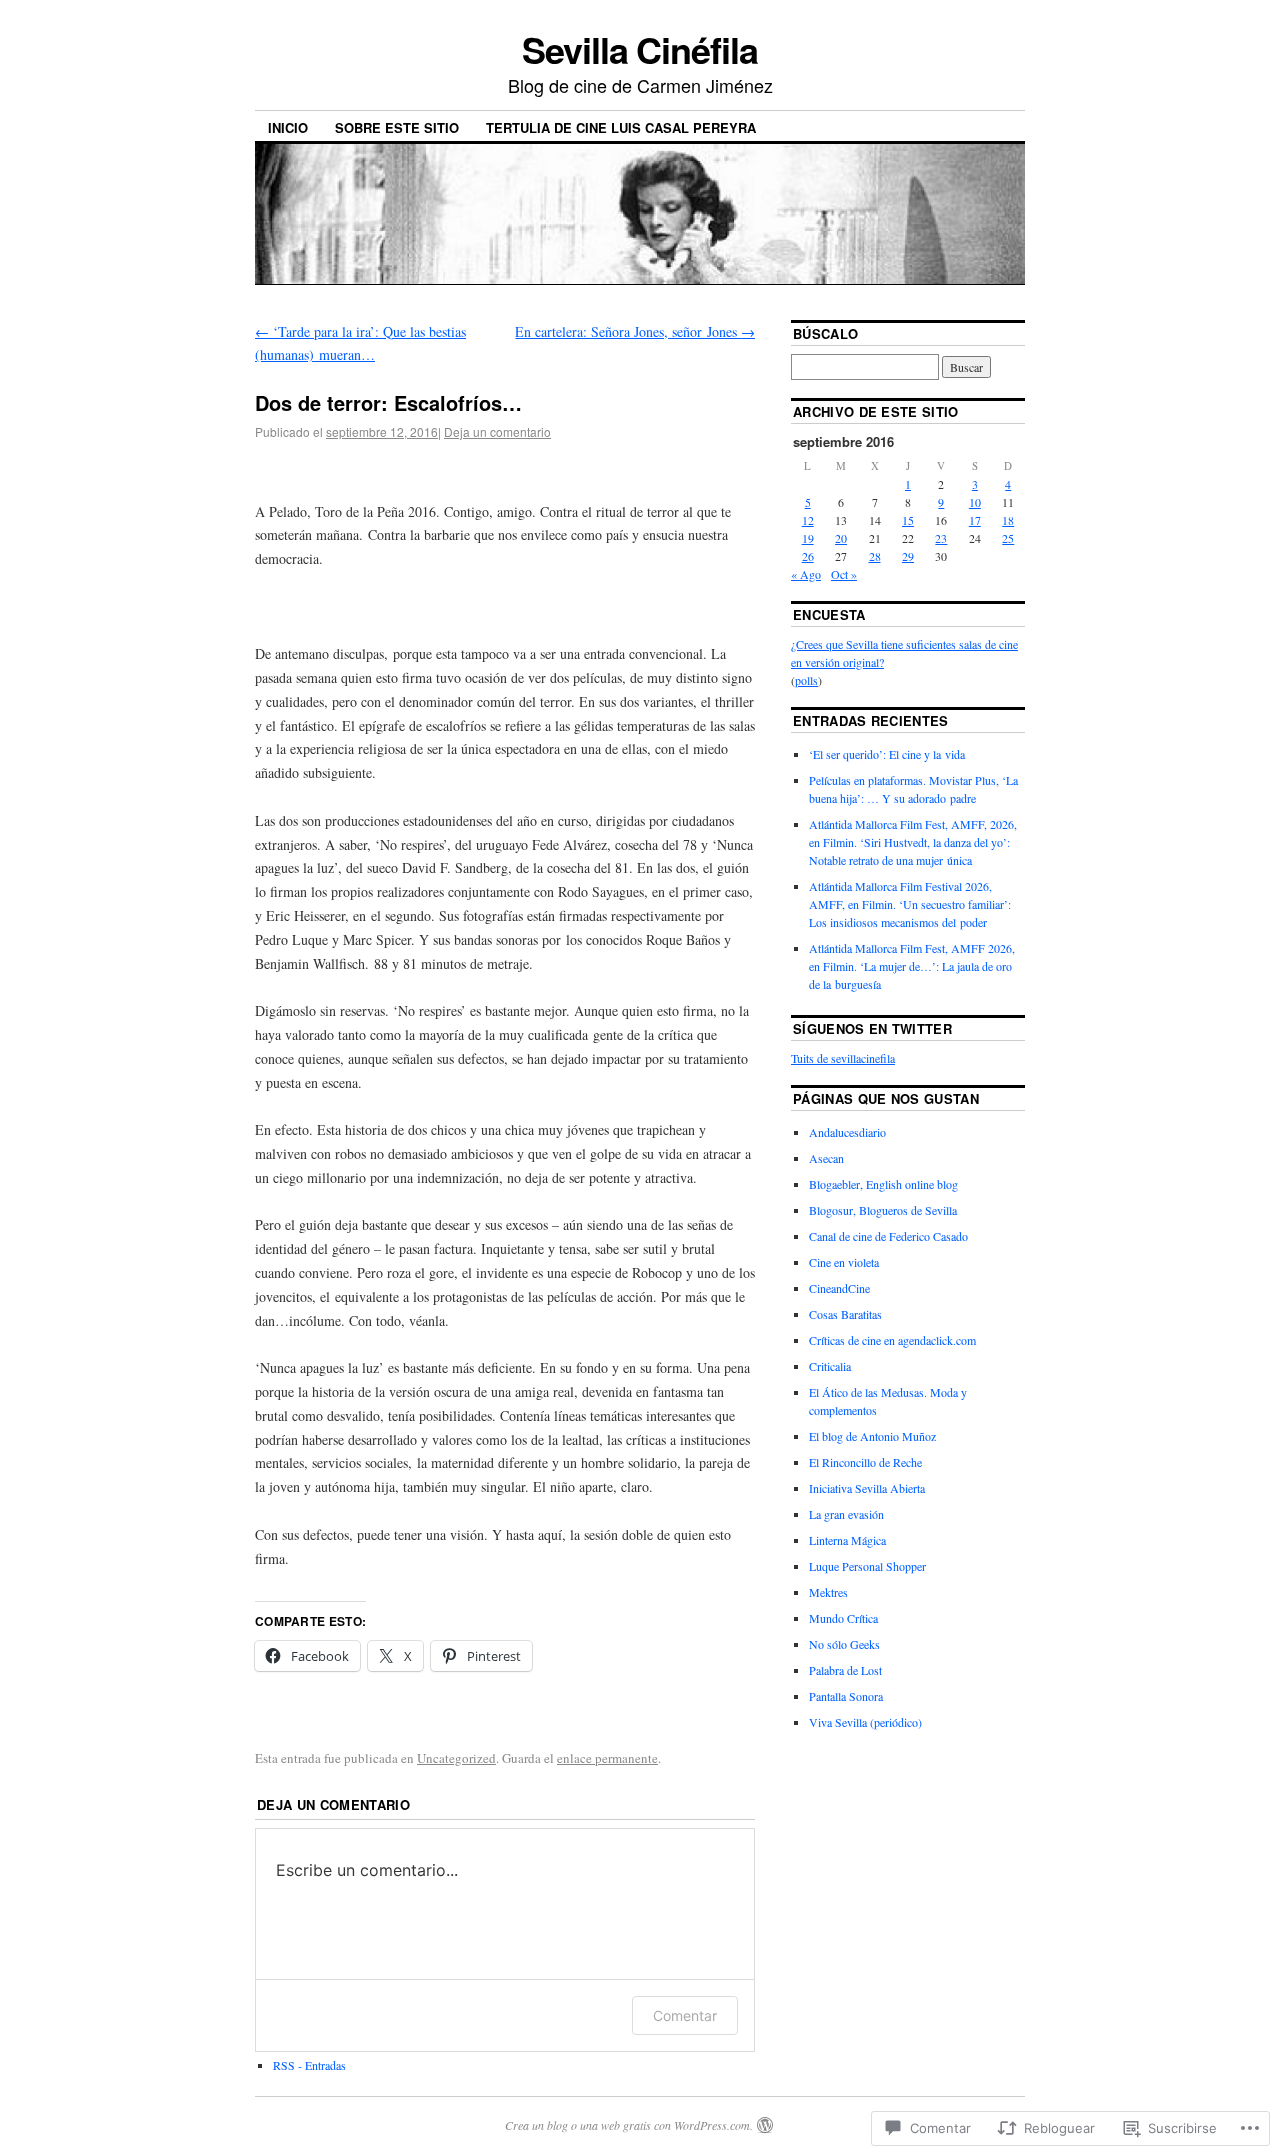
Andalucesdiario (847, 1132)
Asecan (826, 1158)
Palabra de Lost (845, 1670)
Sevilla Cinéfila (640, 49)
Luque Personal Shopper (867, 1566)
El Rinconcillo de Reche (865, 1462)
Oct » (844, 574)
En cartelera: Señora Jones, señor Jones (635, 331)
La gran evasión (846, 1514)
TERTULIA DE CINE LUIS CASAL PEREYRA (621, 127)
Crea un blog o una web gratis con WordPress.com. (629, 2125)
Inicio (288, 127)
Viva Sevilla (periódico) (865, 1722)
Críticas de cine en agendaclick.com (892, 1340)
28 (875, 556)
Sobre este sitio (397, 127)
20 (841, 538)
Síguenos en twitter (872, 1028)
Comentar (685, 2015)
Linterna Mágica (847, 1540)
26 (808, 556)
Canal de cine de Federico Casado (888, 1236)
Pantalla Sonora (846, 1696)
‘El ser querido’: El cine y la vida (887, 754)
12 (808, 520)
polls (806, 680)
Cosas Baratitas (845, 1314)
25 (1008, 538)
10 (975, 502)
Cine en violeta (844, 1262)
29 (908, 556)
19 (808, 538)
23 (941, 538)
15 (908, 520)
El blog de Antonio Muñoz (872, 1436)
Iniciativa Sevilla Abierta (867, 1488)
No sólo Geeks (844, 1644)
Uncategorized (456, 1758)
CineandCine (839, 1288)
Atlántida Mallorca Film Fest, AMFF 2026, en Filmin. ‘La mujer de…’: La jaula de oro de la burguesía (912, 966)
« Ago (806, 574)
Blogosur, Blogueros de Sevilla (883, 1210)
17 (975, 520)
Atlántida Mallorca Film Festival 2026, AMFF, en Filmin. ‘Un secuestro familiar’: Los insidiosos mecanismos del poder (910, 904)
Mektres (828, 1592)
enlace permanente (607, 1758)
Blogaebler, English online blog (883, 1184)
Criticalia (830, 1366)
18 (1008, 520)
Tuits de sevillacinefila (843, 1058)
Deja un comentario (497, 431)
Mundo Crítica (843, 1618)
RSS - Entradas (309, 2065)
